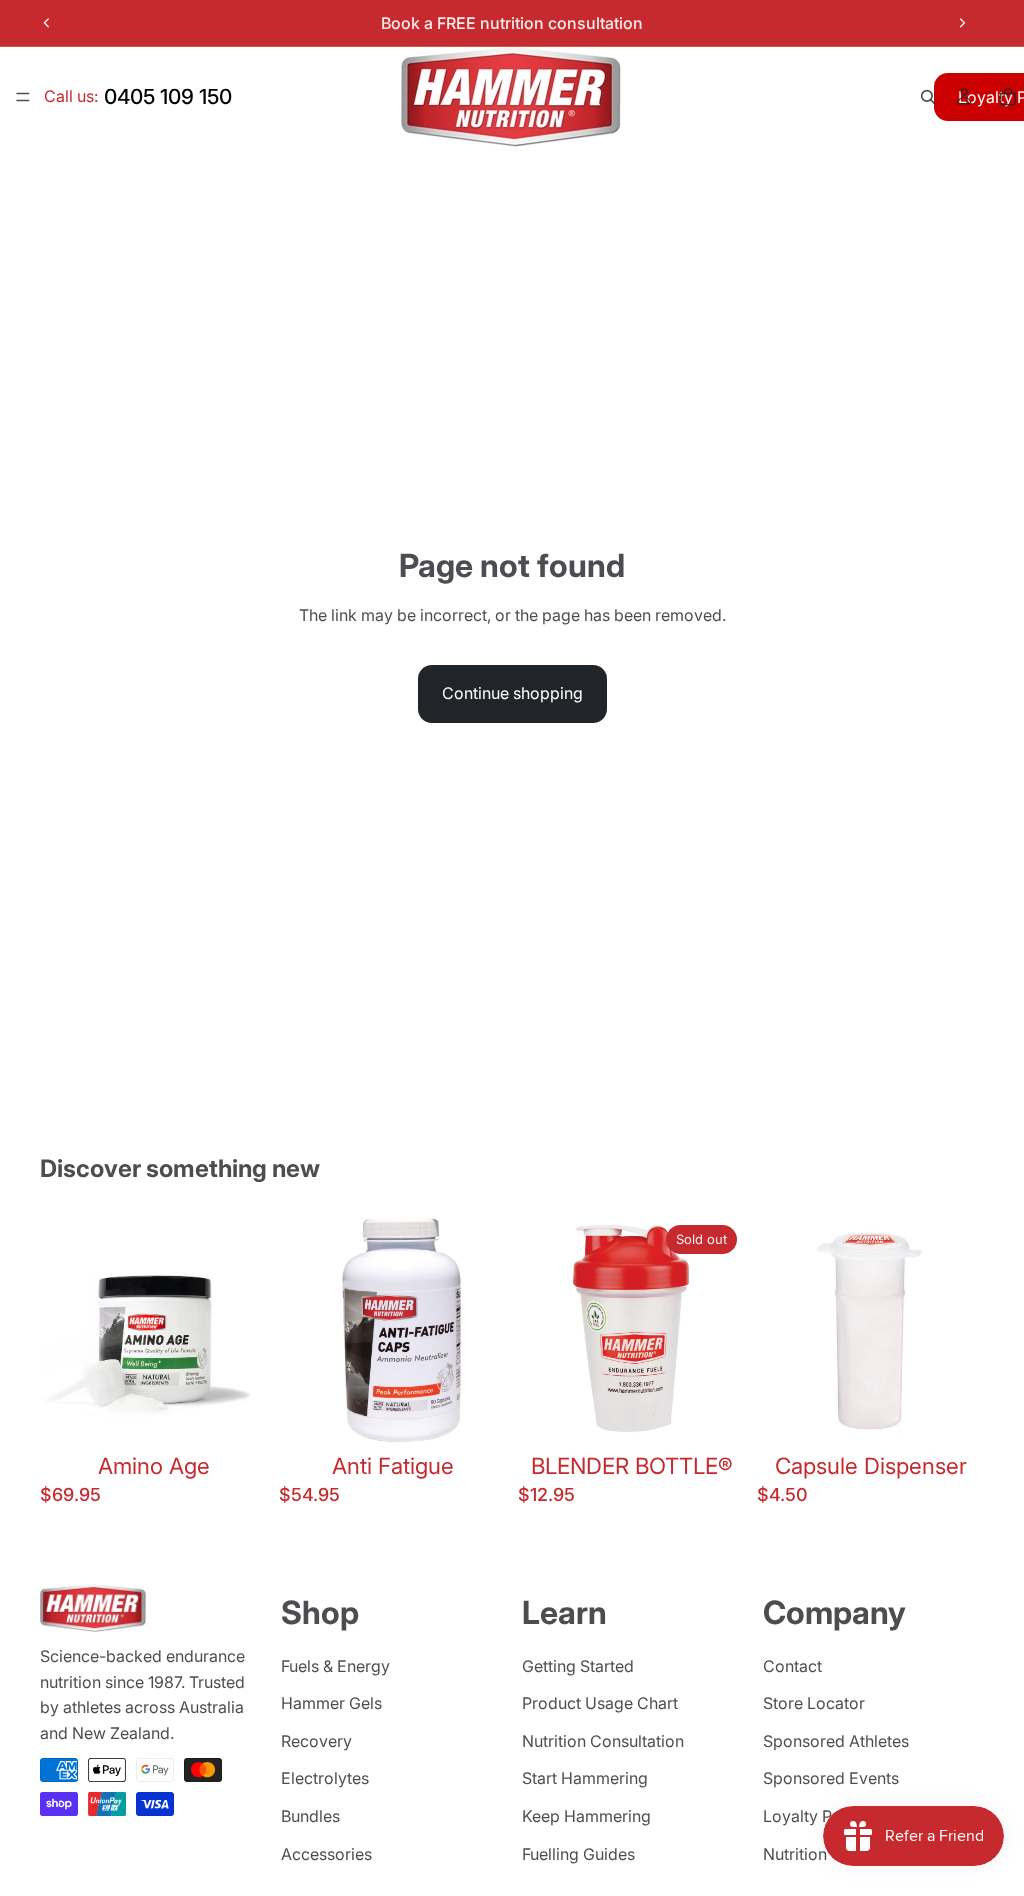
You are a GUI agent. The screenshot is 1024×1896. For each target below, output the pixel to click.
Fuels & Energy (335, 1666)
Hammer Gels (331, 1703)
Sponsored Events (831, 1778)
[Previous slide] (47, 23)
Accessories (326, 1854)
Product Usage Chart (600, 1703)
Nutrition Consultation (603, 1741)
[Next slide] (962, 23)
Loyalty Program (825, 1816)
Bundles (310, 1816)
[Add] (236, 1414)
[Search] (928, 97)
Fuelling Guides (578, 1854)
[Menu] (23, 97)
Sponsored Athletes (836, 1741)
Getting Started (578, 1666)
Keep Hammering (586, 1816)
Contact (792, 1666)
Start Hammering (585, 1778)
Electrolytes (325, 1778)
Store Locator (814, 1703)
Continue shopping (512, 693)
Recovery (316, 1741)
